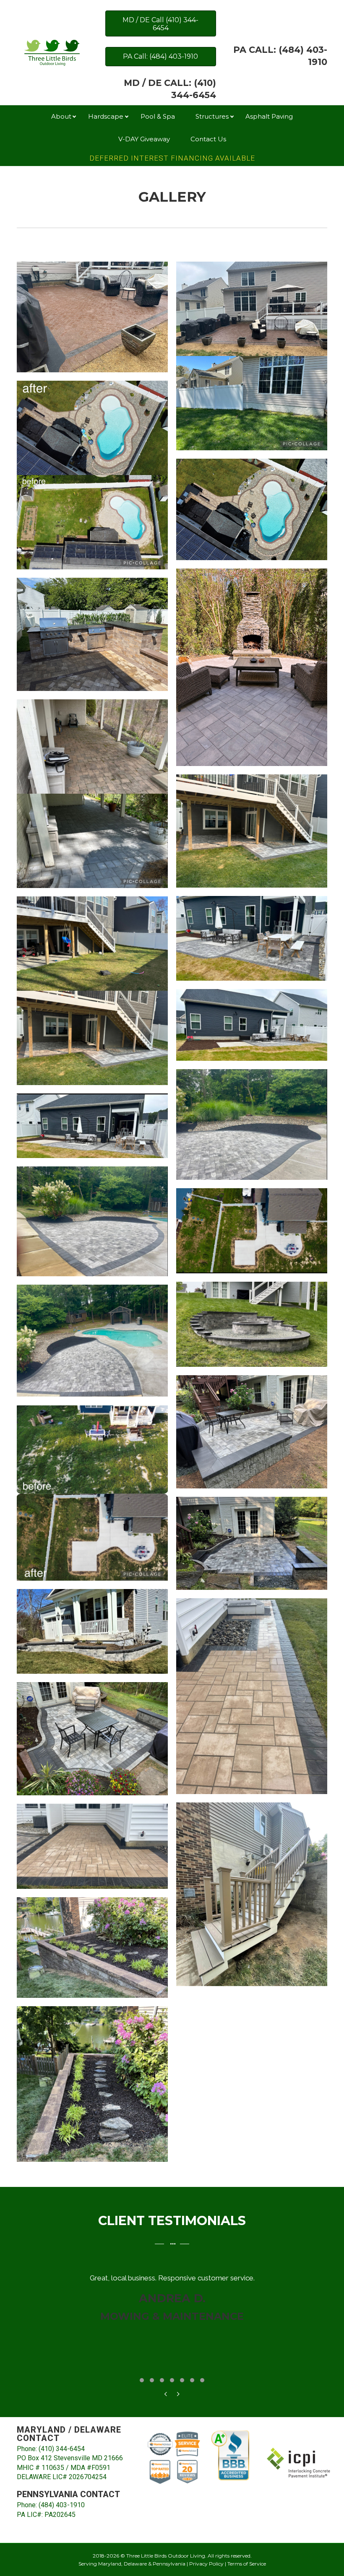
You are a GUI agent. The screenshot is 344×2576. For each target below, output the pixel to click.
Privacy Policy (206, 2564)
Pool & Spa (158, 116)
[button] (75, 117)
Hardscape (106, 116)
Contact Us (208, 139)
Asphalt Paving (269, 116)
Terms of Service (247, 2564)
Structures (212, 116)
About (61, 116)
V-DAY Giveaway (144, 139)
